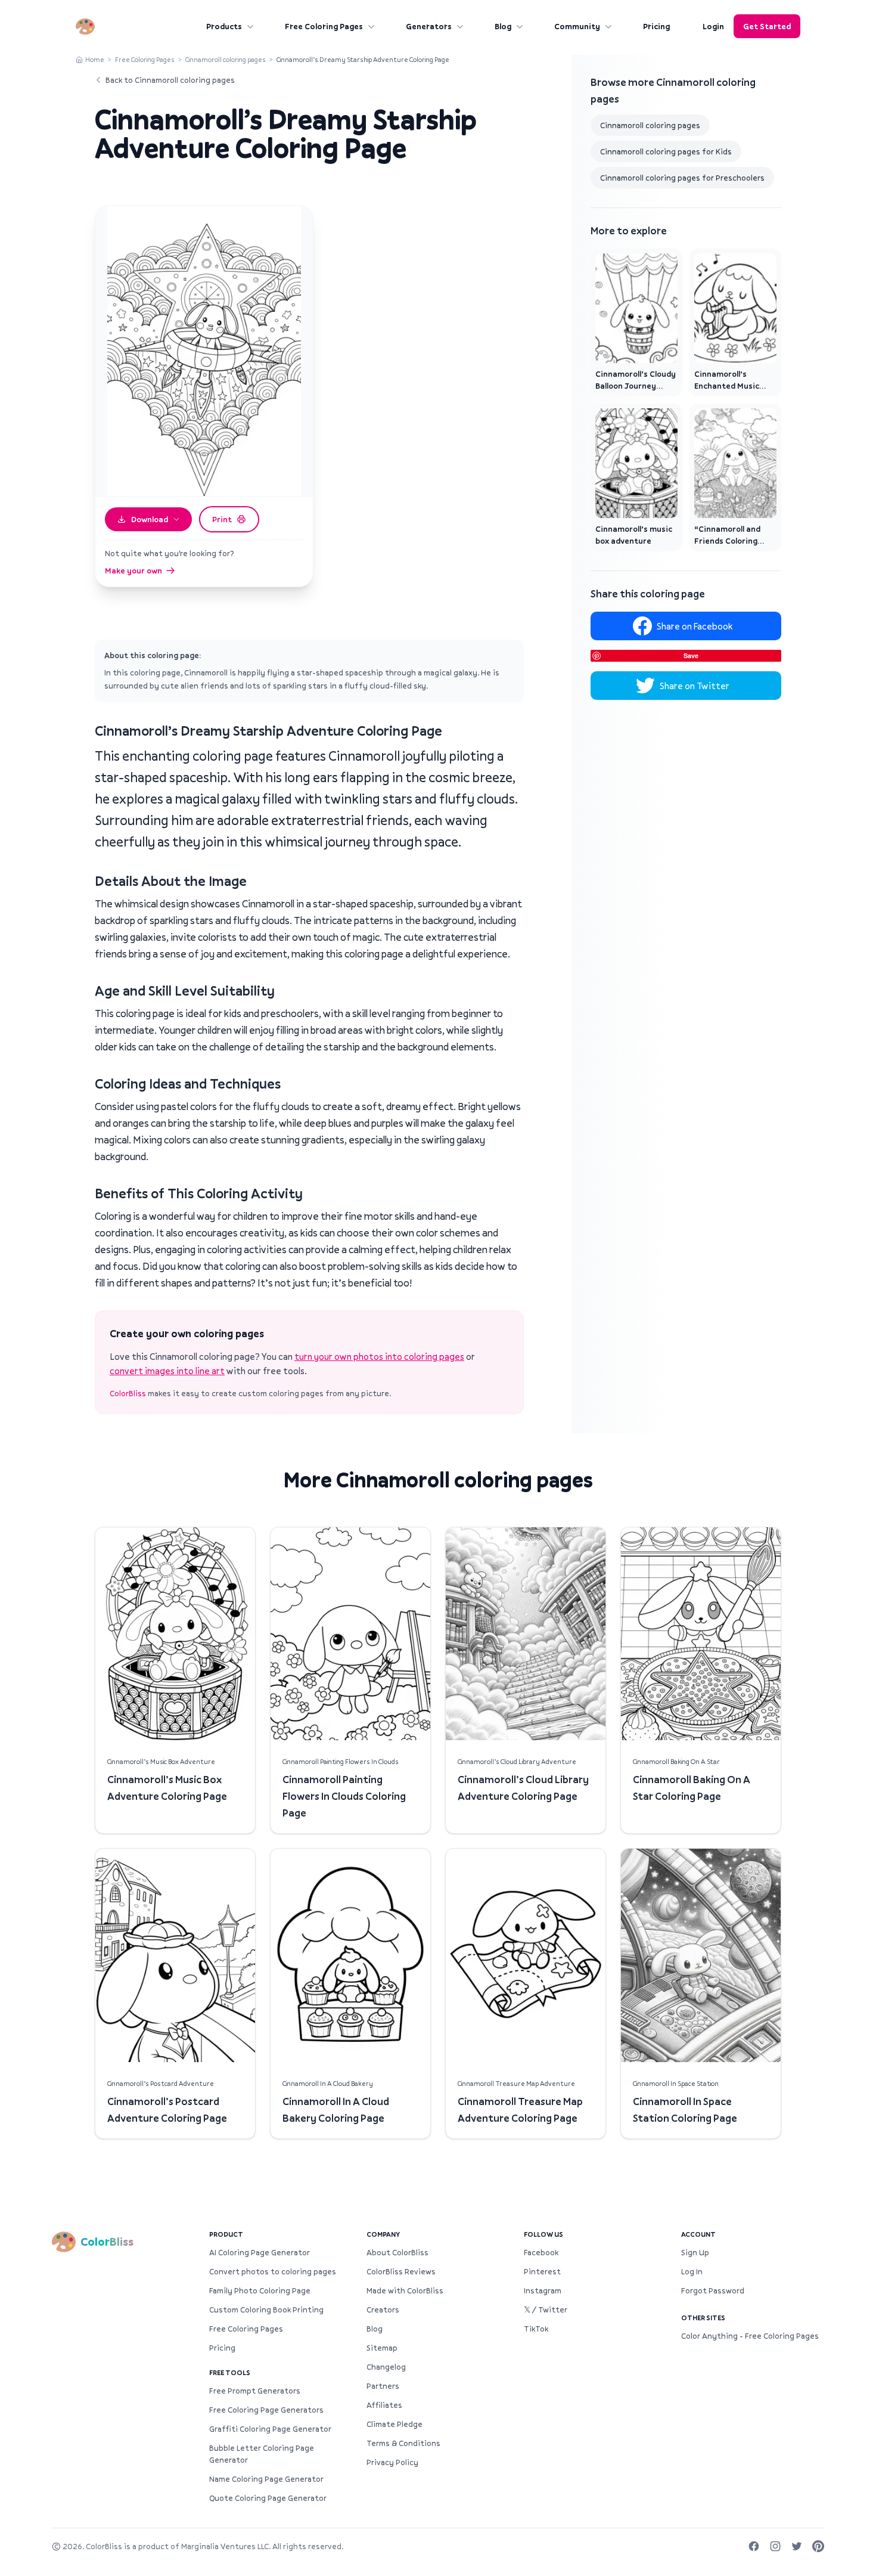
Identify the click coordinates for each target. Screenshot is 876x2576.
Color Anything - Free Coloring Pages (750, 2336)
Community (577, 26)
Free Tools (230, 2372)
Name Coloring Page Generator (266, 2479)
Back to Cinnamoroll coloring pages (170, 80)
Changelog (386, 2367)
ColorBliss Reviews (401, 2271)
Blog (503, 26)
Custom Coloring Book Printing (266, 2310)
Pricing (656, 26)
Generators (429, 26)
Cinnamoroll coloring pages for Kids (666, 151)
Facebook (541, 2252)
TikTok (536, 2329)
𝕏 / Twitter (546, 2310)
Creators (383, 2310)
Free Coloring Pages (324, 26)
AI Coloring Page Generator (260, 2252)
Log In (692, 2271)
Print (222, 519)
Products (224, 26)
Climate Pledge (394, 2424)
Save (691, 655)
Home (95, 59)
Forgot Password (713, 2290)
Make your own (133, 571)
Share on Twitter (695, 686)
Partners (383, 2386)
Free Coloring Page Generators (266, 2410)
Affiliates (384, 2405)
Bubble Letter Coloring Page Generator (262, 2454)
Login (713, 26)
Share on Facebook (695, 626)
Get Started (767, 26)
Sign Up (695, 2252)
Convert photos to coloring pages (273, 2271)
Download (150, 519)
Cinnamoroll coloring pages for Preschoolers (682, 178)
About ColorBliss (397, 2252)
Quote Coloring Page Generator (268, 2498)
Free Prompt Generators (255, 2391)
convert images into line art (167, 1371)
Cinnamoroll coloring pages (226, 59)
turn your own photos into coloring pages (379, 1356)
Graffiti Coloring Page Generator (270, 2429)
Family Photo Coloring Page (260, 2290)
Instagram (543, 2290)
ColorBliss (128, 1393)
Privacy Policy (392, 2462)
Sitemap (382, 2348)
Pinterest (542, 2271)
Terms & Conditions (403, 2443)
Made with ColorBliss (405, 2290)
